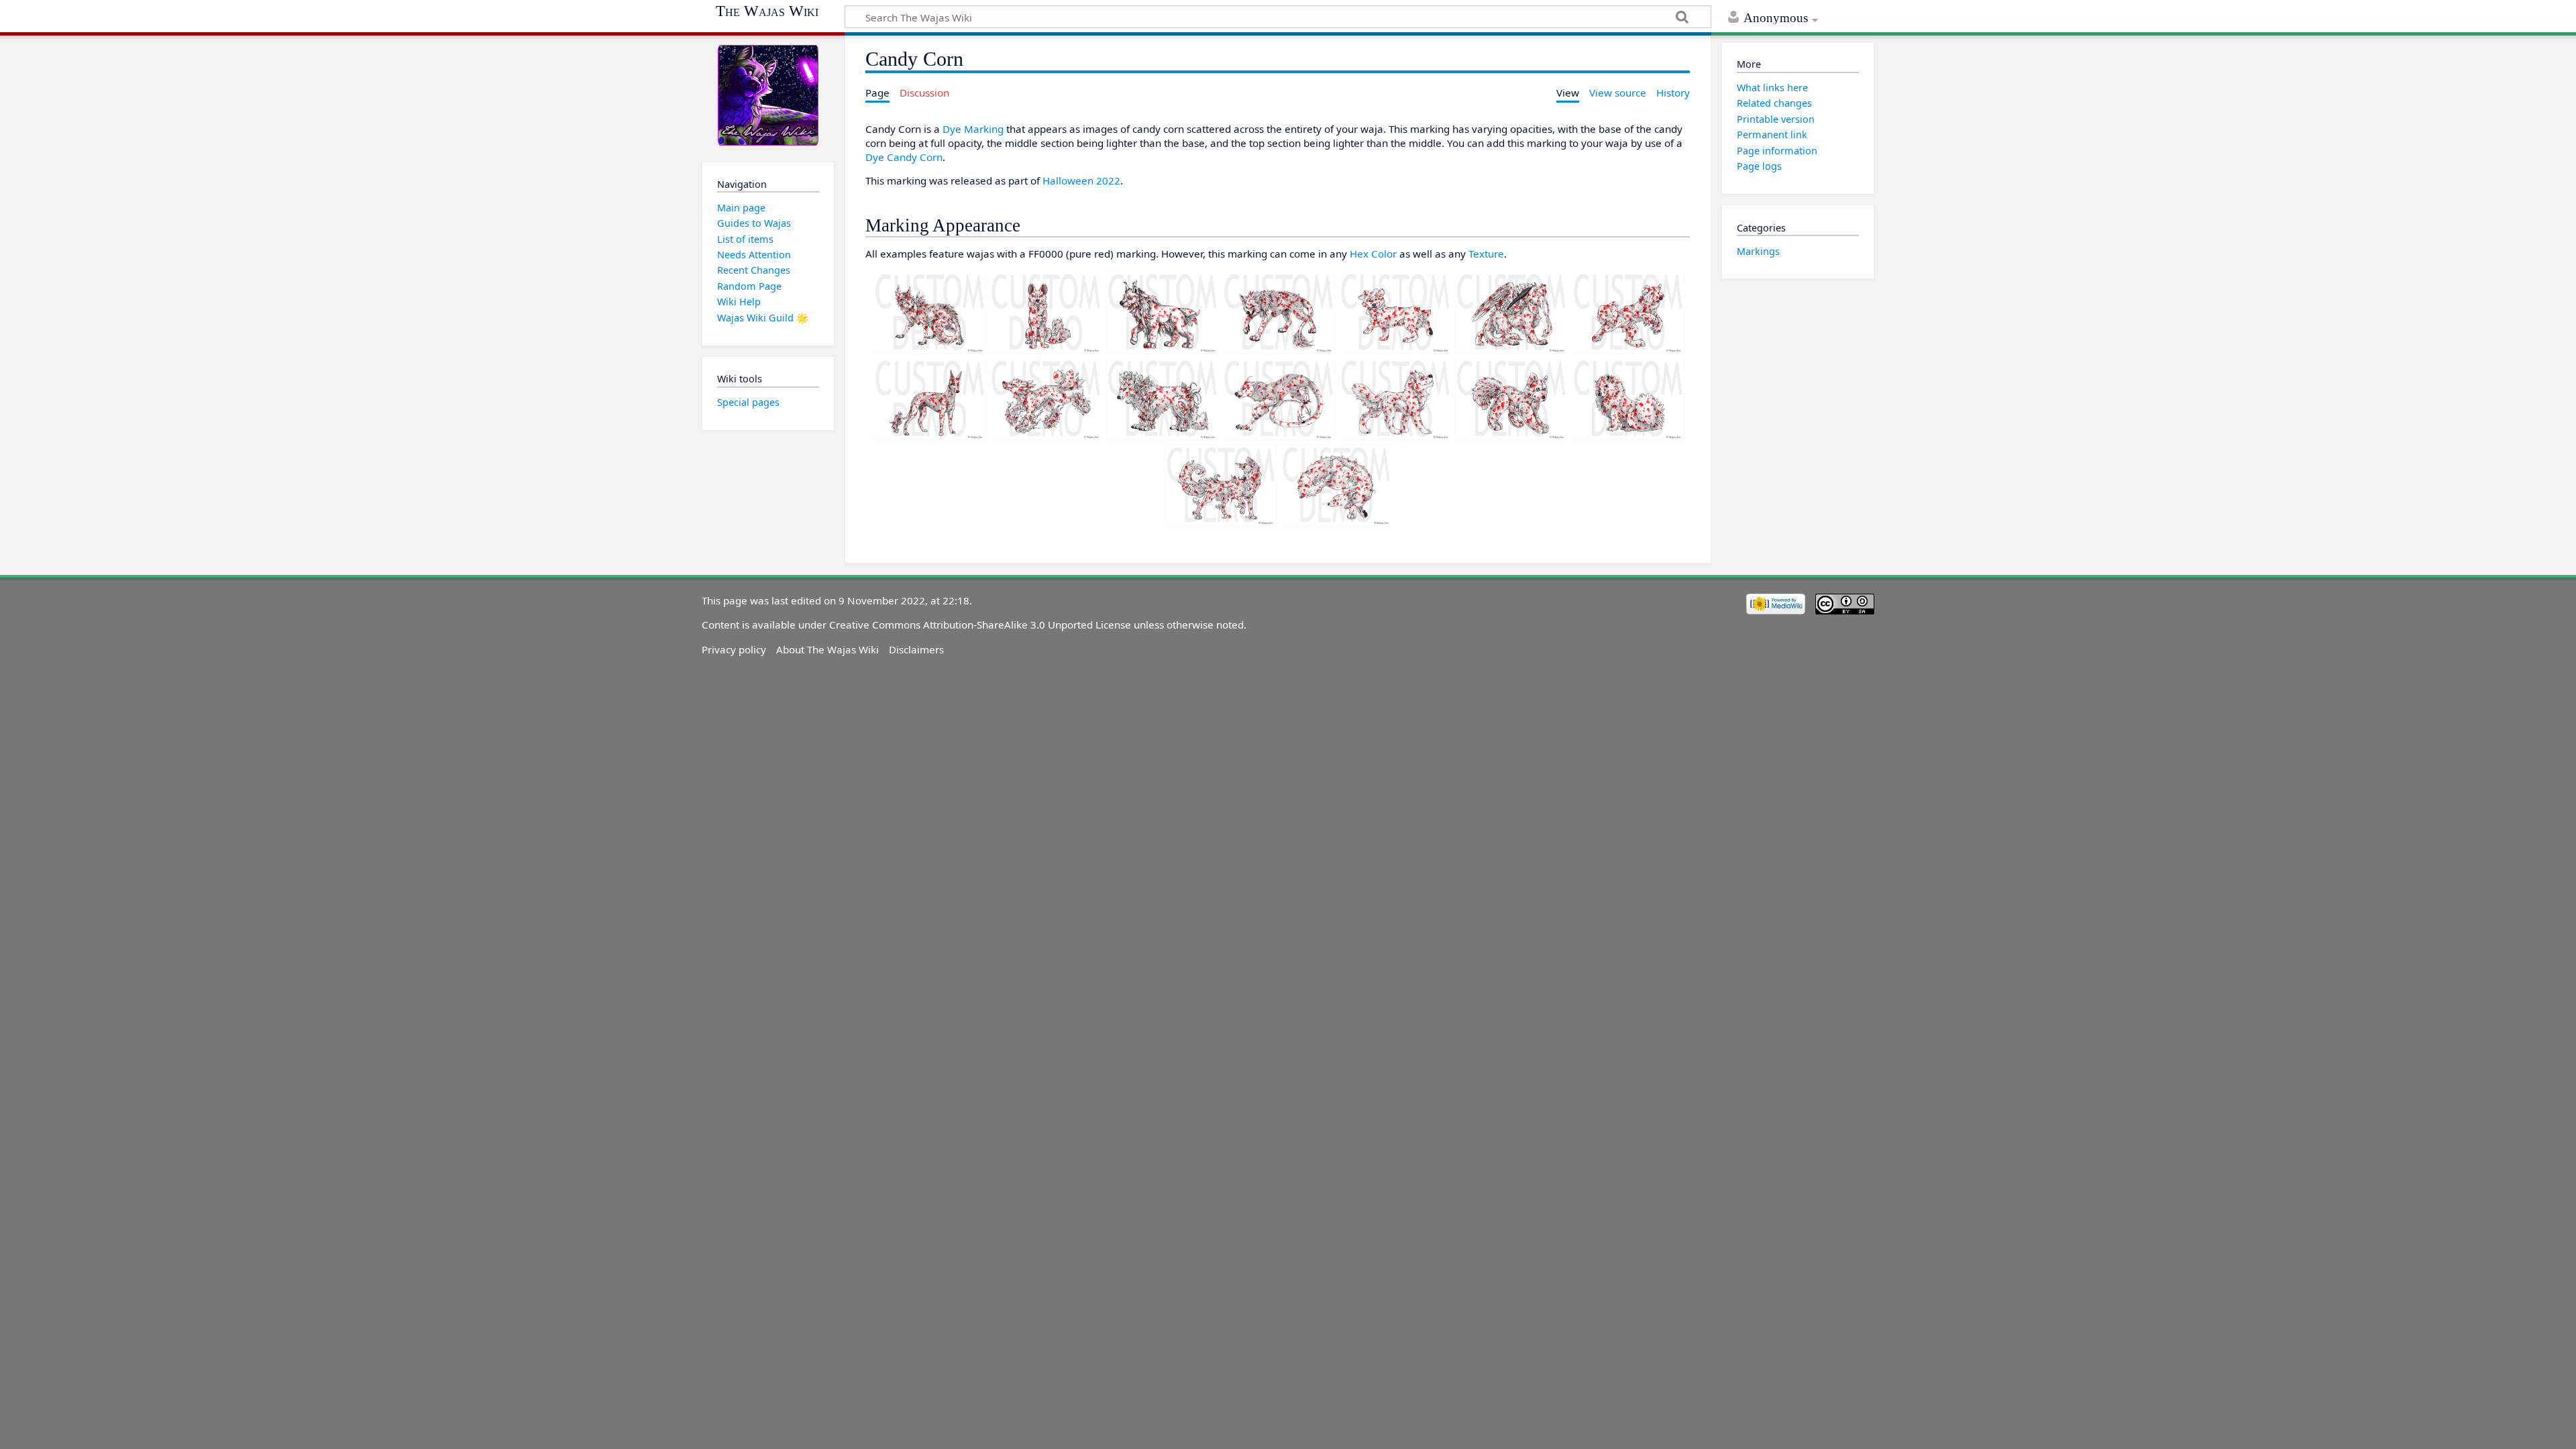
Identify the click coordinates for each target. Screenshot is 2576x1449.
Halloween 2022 (1081, 180)
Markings (1758, 251)
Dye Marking (973, 129)
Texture (1486, 254)
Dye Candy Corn (904, 157)
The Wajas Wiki (767, 11)
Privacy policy (734, 649)
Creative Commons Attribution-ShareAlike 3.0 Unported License (980, 625)
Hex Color (1373, 254)
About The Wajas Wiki (827, 649)
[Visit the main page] (768, 96)
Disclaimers (916, 649)
